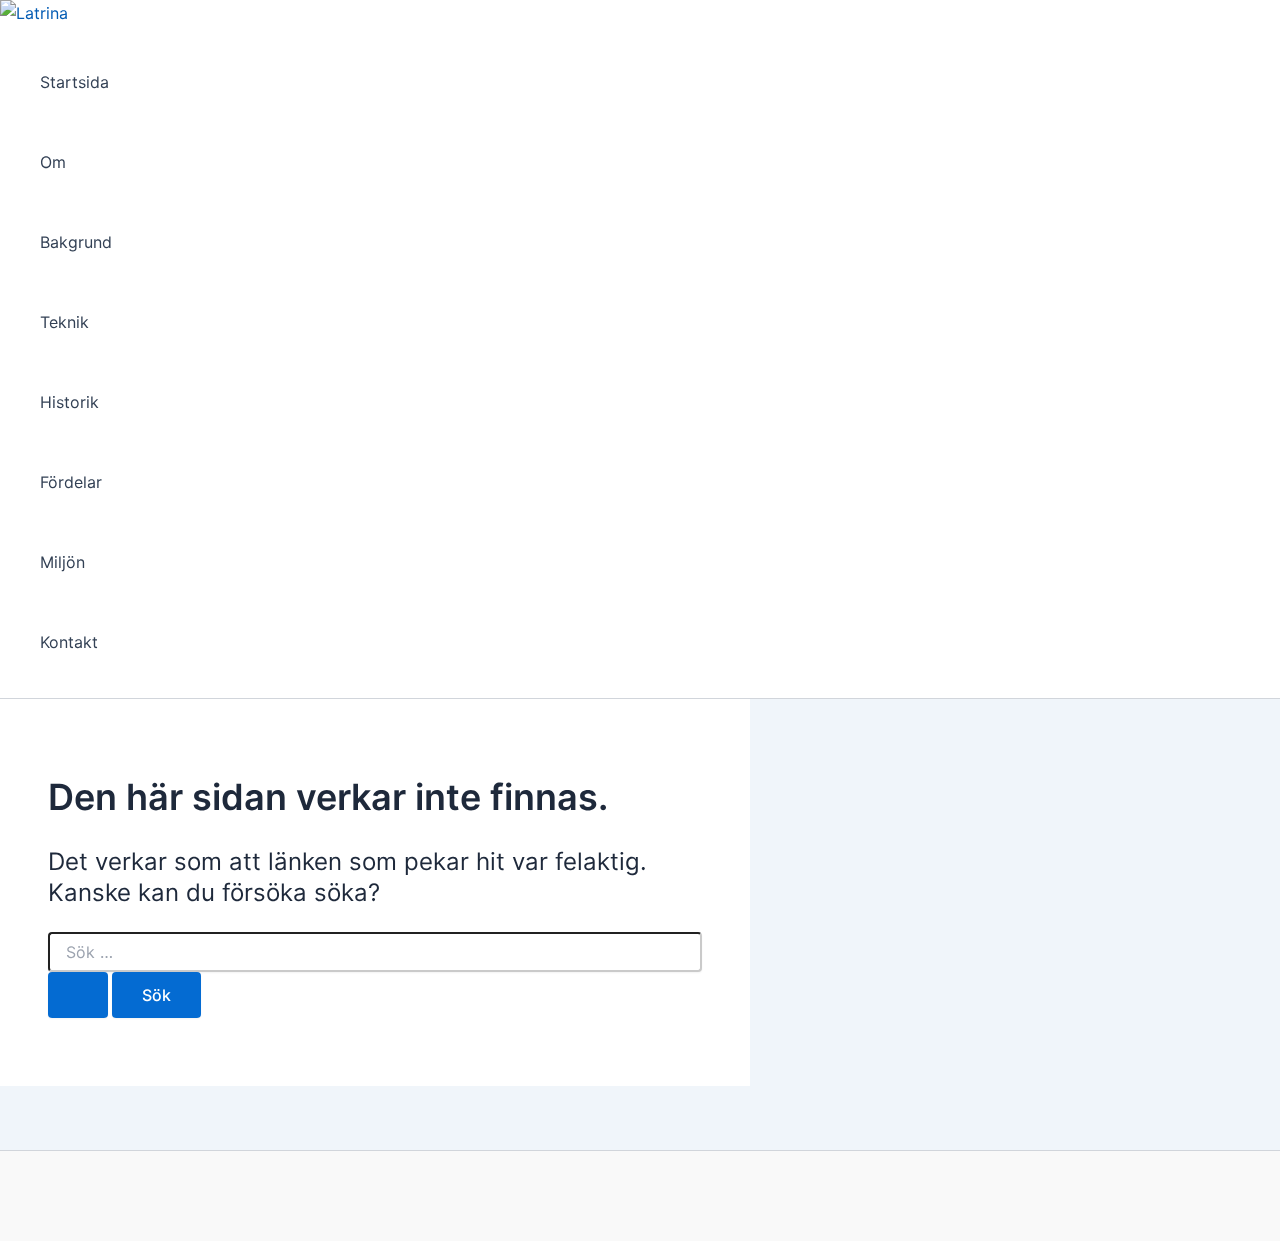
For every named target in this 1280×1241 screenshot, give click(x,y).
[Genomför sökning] (78, 995)
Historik (69, 402)
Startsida (74, 82)
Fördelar (71, 482)
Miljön (62, 562)
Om (53, 162)
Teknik (64, 322)
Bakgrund (76, 242)
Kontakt (69, 642)
